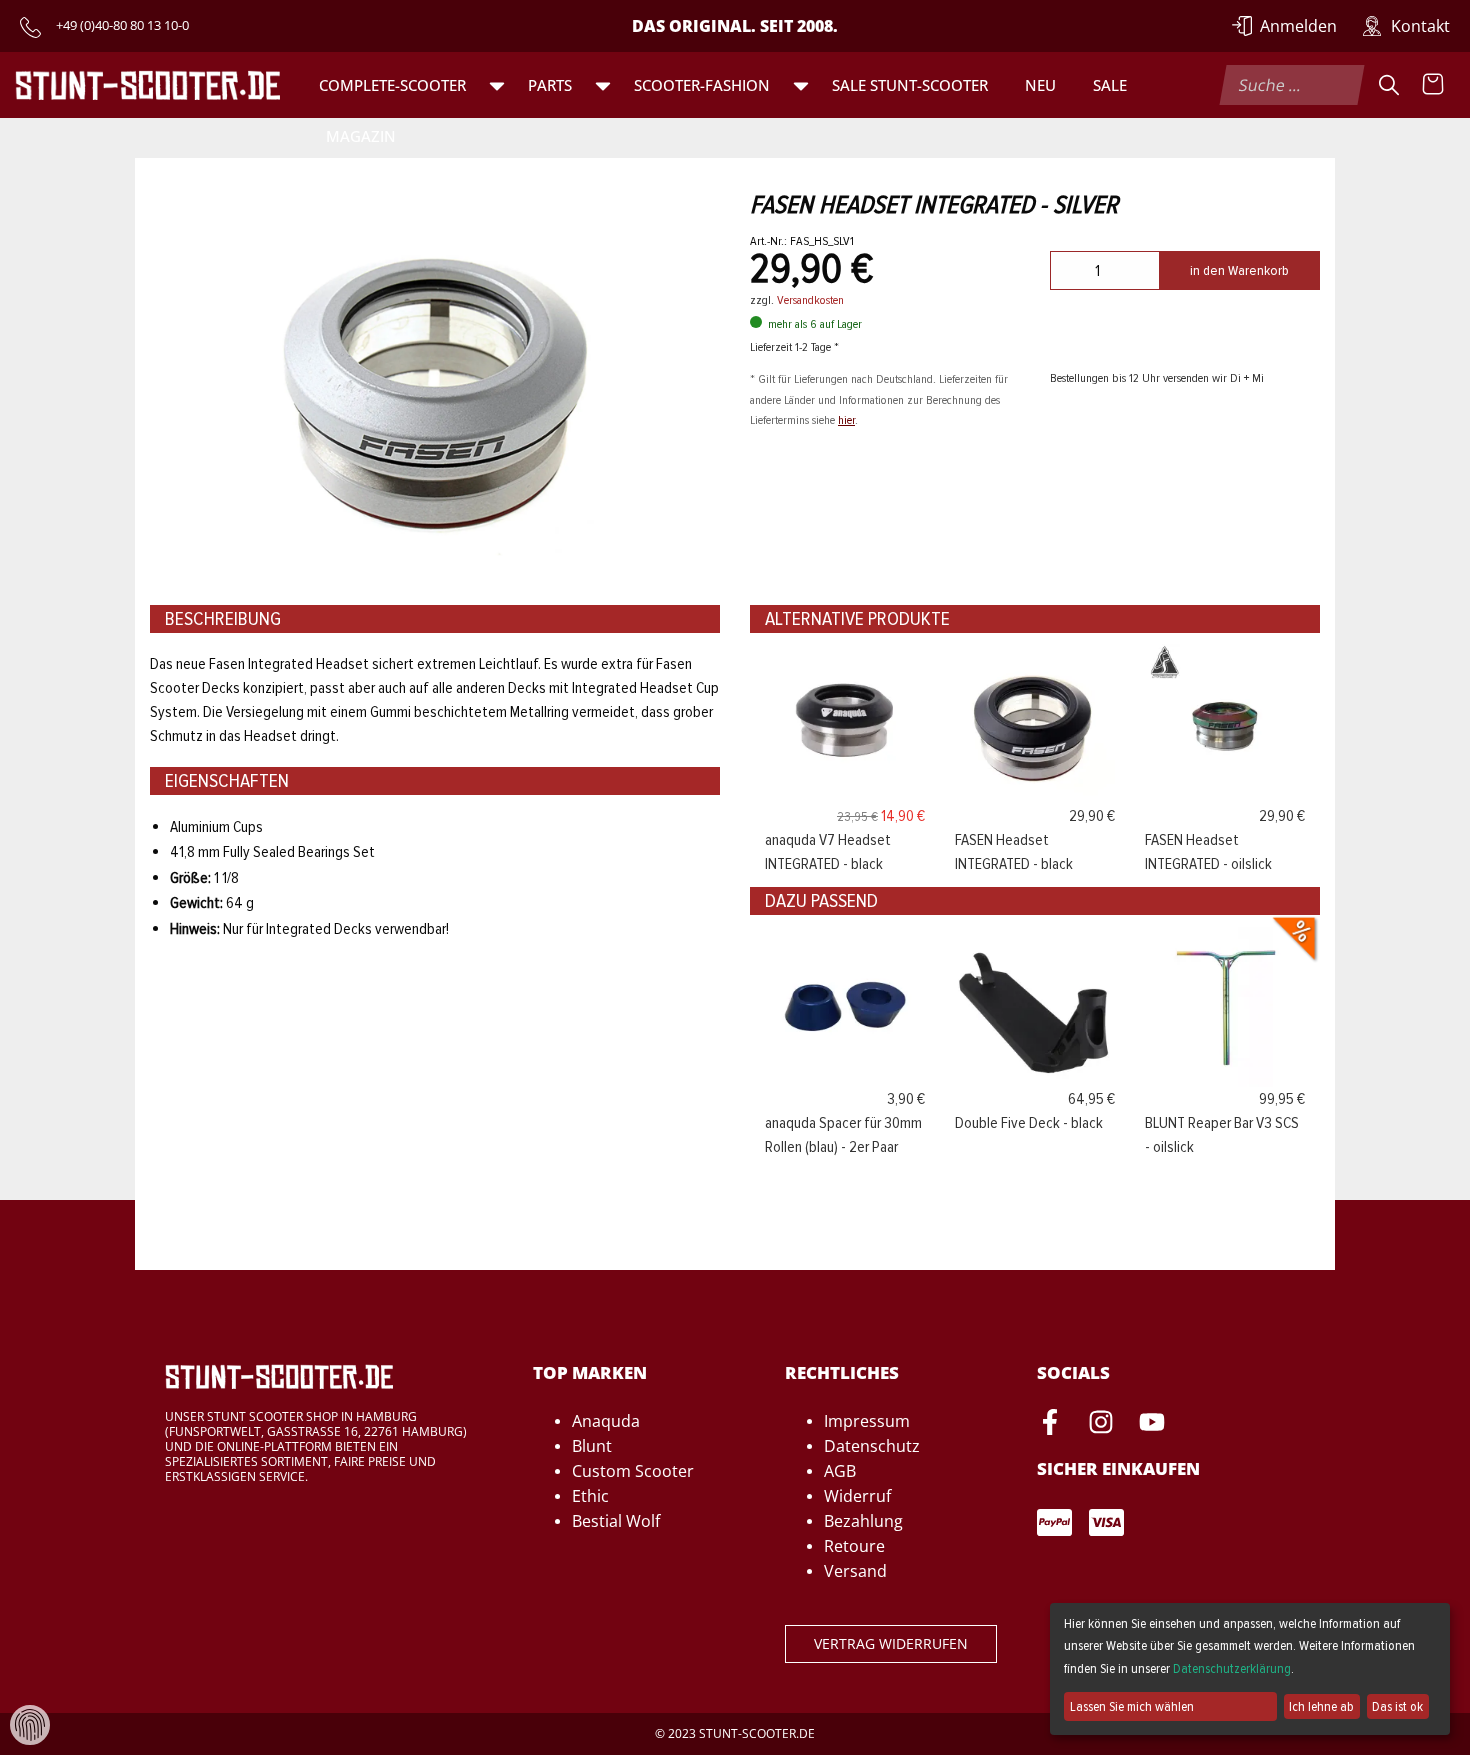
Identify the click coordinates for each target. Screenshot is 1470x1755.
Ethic (590, 1496)
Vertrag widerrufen (891, 1643)
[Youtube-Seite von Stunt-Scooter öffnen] (1152, 1425)
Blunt (592, 1446)
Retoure (854, 1546)
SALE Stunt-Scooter (910, 85)
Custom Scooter (633, 1471)
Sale (1110, 85)
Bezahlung (863, 1521)
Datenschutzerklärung (1232, 1668)
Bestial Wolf (616, 1521)
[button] (497, 85)
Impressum (867, 1421)
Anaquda (606, 1421)
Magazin (361, 136)
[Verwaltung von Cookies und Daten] (30, 1724)
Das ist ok (1397, 1706)
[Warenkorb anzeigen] (1433, 85)
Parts (550, 85)
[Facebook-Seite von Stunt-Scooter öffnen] (1050, 1425)
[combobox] (1292, 85)
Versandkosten (810, 300)
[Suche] (1389, 85)
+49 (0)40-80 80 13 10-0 (122, 25)
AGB (840, 1471)
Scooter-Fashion (702, 85)
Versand (855, 1571)
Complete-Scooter (392, 85)
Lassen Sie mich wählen (1132, 1706)
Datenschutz (872, 1446)
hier (846, 420)
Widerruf (857, 1496)
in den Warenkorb (1239, 270)
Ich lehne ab (1321, 1706)
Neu (1040, 85)
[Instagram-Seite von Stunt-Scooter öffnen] (1101, 1425)
